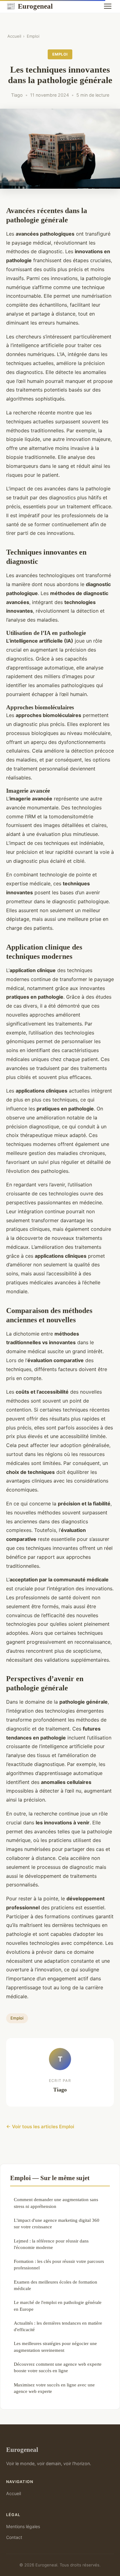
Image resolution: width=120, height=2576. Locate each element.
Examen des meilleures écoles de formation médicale (56, 2285)
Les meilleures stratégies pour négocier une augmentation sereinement (55, 2347)
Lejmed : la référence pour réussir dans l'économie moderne (51, 2244)
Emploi (33, 36)
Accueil (14, 36)
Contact (14, 2537)
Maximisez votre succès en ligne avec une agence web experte (54, 2388)
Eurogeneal (29, 6)
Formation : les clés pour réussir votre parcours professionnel (59, 2264)
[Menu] (108, 6)
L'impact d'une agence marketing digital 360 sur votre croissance (57, 2223)
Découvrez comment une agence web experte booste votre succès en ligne (58, 2367)
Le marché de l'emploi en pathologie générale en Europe (58, 2305)
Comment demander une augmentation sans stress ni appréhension (56, 2203)
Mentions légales (23, 2526)
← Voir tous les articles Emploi (40, 2127)
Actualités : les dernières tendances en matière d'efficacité (58, 2326)
